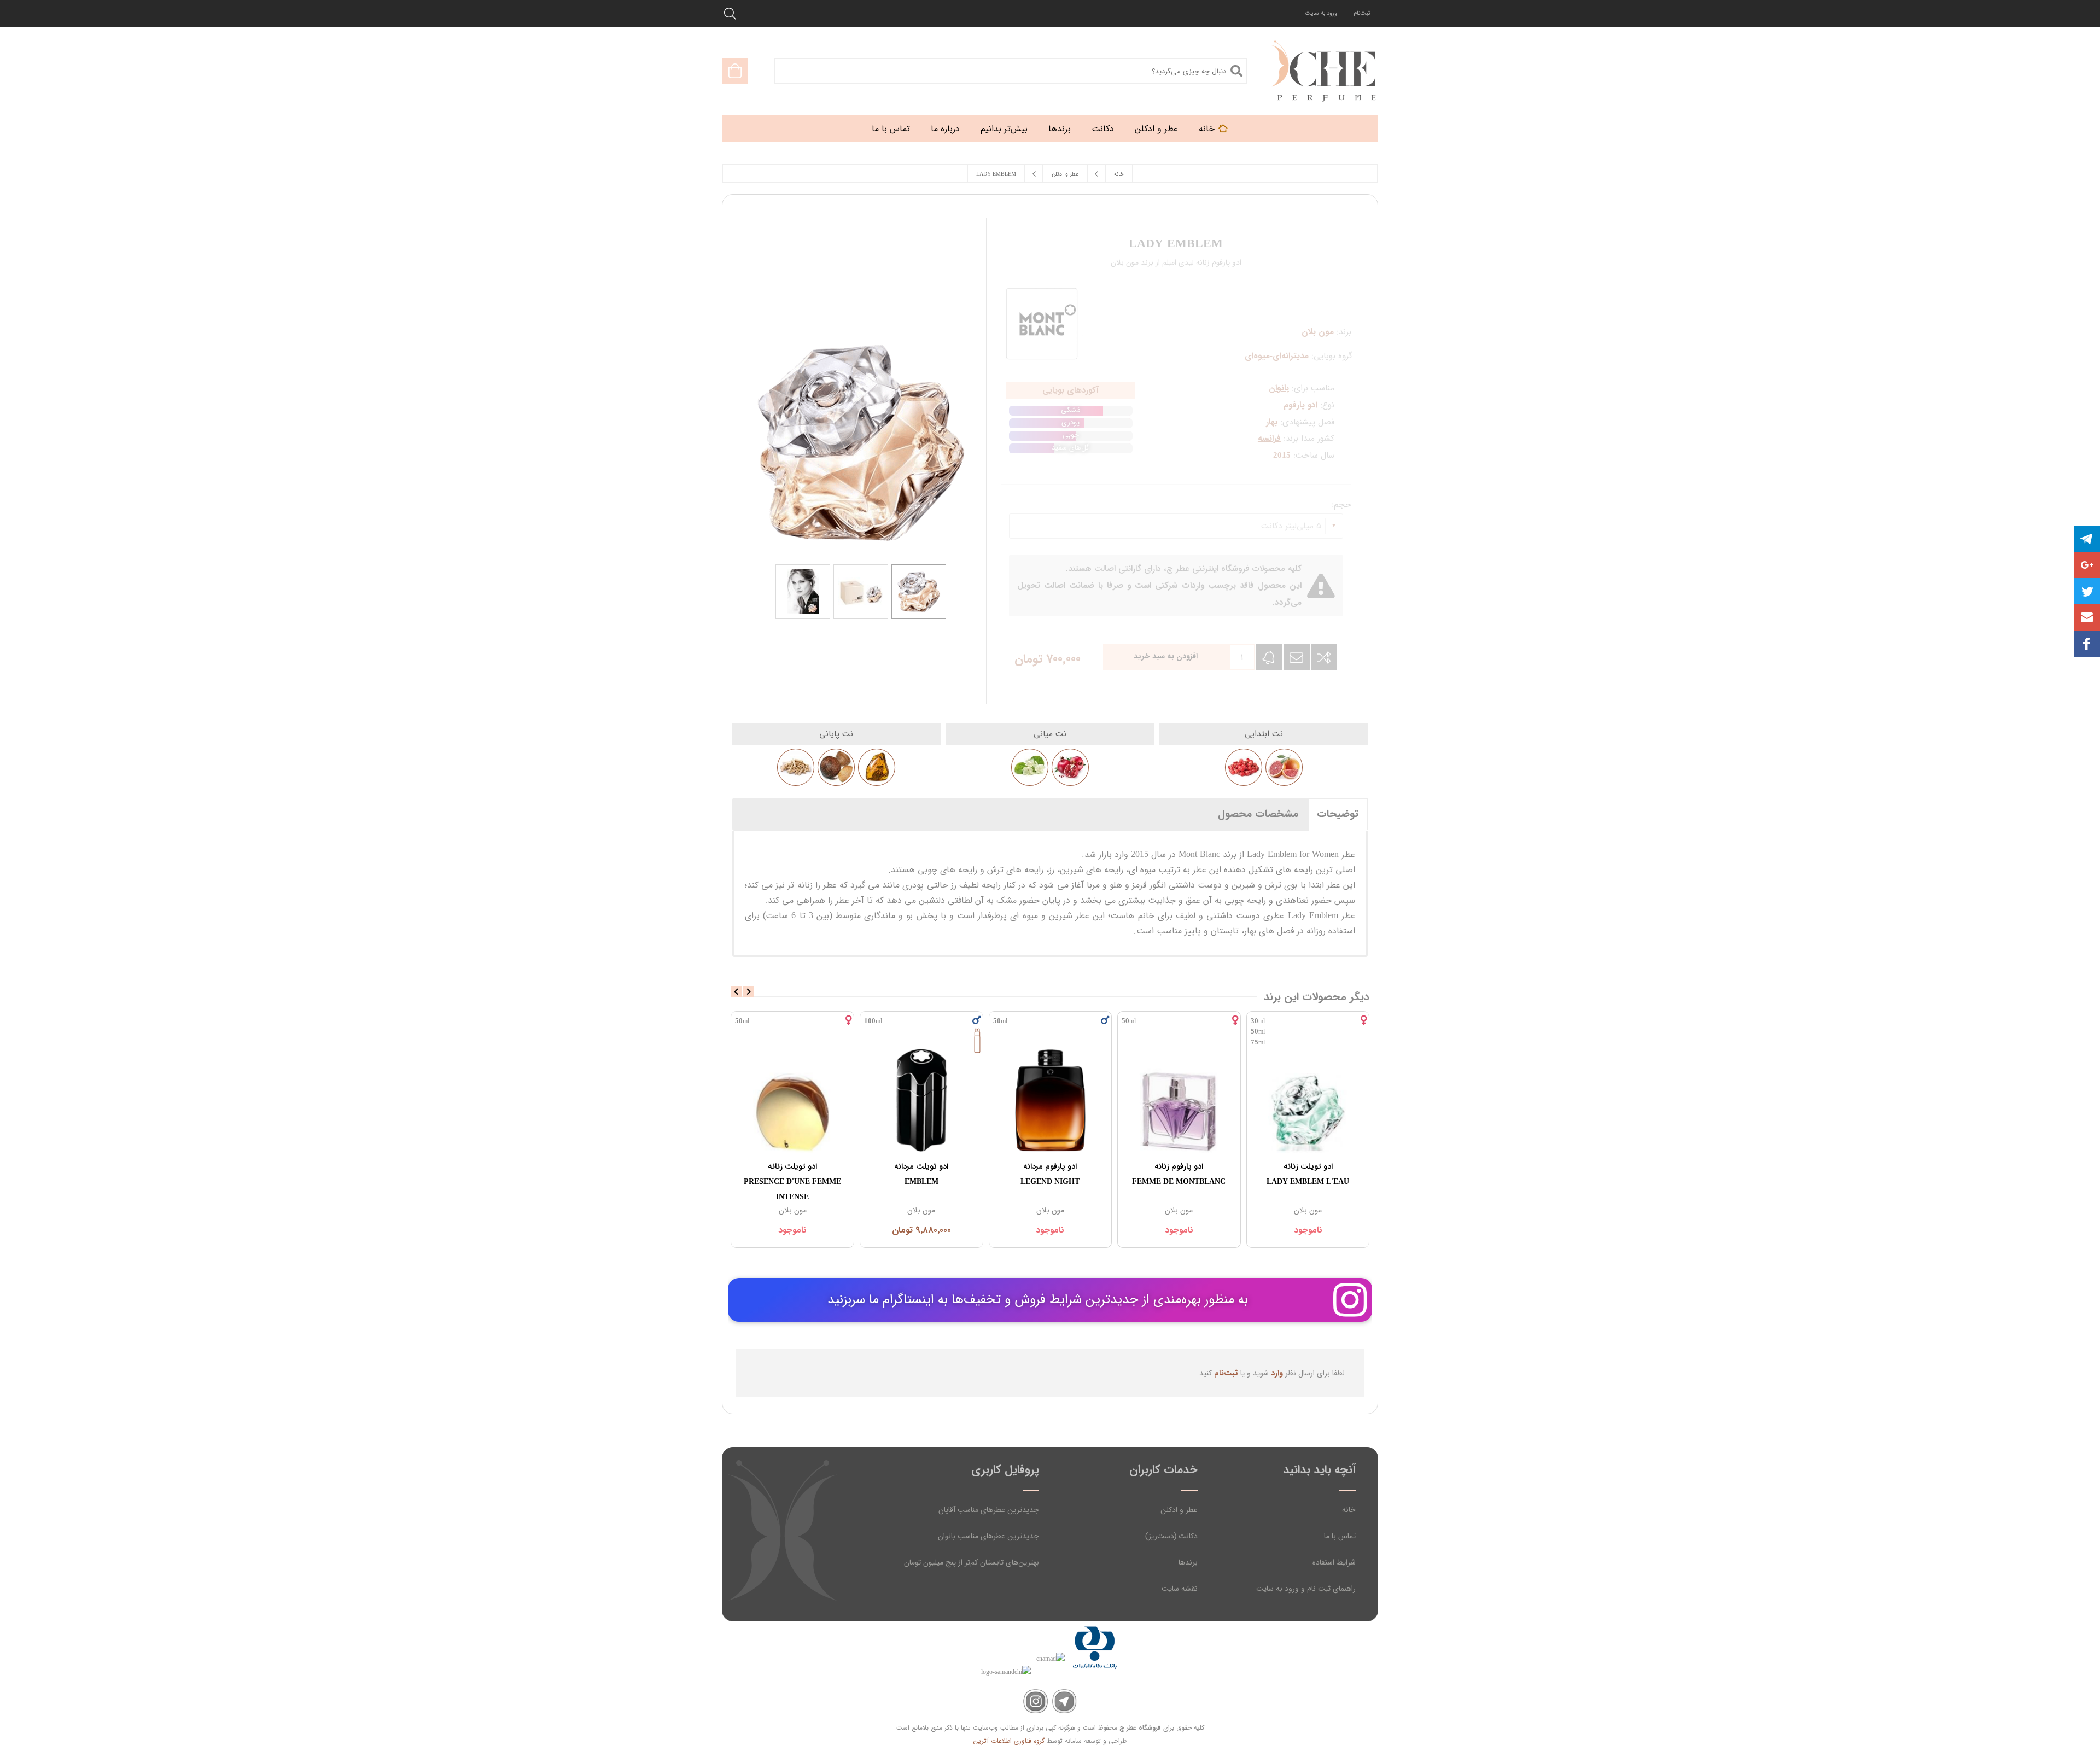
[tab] (1338, 814)
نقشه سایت (1180, 1589)
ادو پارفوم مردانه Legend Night (1050, 1174)
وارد (1277, 1373)
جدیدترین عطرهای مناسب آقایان (989, 1510)
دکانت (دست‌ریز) (1171, 1536)
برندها (1188, 1562)
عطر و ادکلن (1179, 1510)
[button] (2087, 617)
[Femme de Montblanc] (1179, 1100)
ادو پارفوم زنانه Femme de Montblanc (1179, 1174)
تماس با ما (1340, 1536)
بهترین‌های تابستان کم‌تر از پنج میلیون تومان (972, 1562)
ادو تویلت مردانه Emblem (921, 1174)
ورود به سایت (1321, 13)
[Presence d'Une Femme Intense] (792, 1100)
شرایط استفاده (1334, 1562)
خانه (1349, 1510)
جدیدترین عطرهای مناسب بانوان (988, 1536)
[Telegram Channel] (1064, 1702)
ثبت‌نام (1362, 13)
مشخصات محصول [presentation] (1258, 814)
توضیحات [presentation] (1338, 814)
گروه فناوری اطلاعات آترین (1009, 1741)
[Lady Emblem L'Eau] (1308, 1100)
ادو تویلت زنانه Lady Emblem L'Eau (1308, 1174)
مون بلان (1308, 1210)
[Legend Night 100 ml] (1051, 1100)
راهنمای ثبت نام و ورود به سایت (1306, 1589)
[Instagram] (1036, 1702)
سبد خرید (735, 71)
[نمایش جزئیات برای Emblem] (921, 1100)
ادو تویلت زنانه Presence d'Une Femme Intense (792, 1182)
